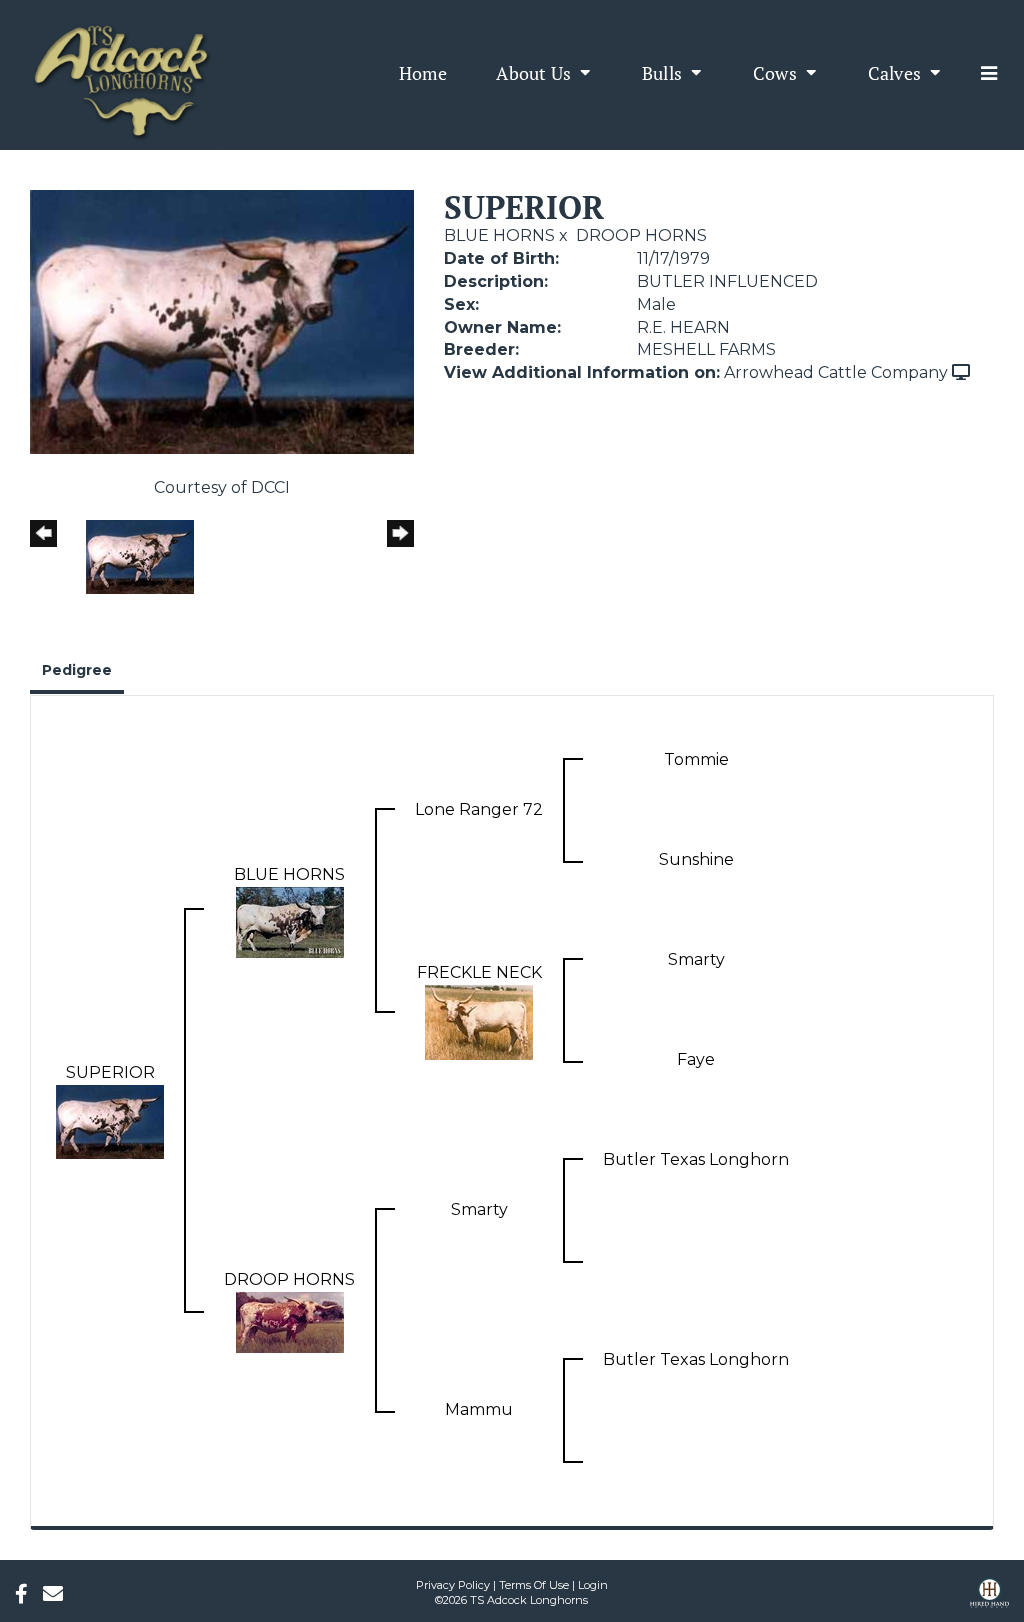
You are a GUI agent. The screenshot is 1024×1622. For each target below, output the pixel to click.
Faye (696, 1059)
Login (593, 1585)
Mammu (479, 1409)
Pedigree (77, 670)
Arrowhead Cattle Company (836, 372)
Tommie (696, 759)
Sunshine (696, 859)
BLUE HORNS (499, 235)
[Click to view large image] (222, 320)
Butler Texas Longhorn (696, 1159)
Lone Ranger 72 (479, 809)
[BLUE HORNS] (290, 920)
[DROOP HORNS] (290, 1320)
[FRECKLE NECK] (479, 1020)
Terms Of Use (534, 1585)
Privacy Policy (453, 1585)
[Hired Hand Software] (989, 1600)
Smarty (696, 959)
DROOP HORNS (641, 235)
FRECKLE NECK (479, 972)
